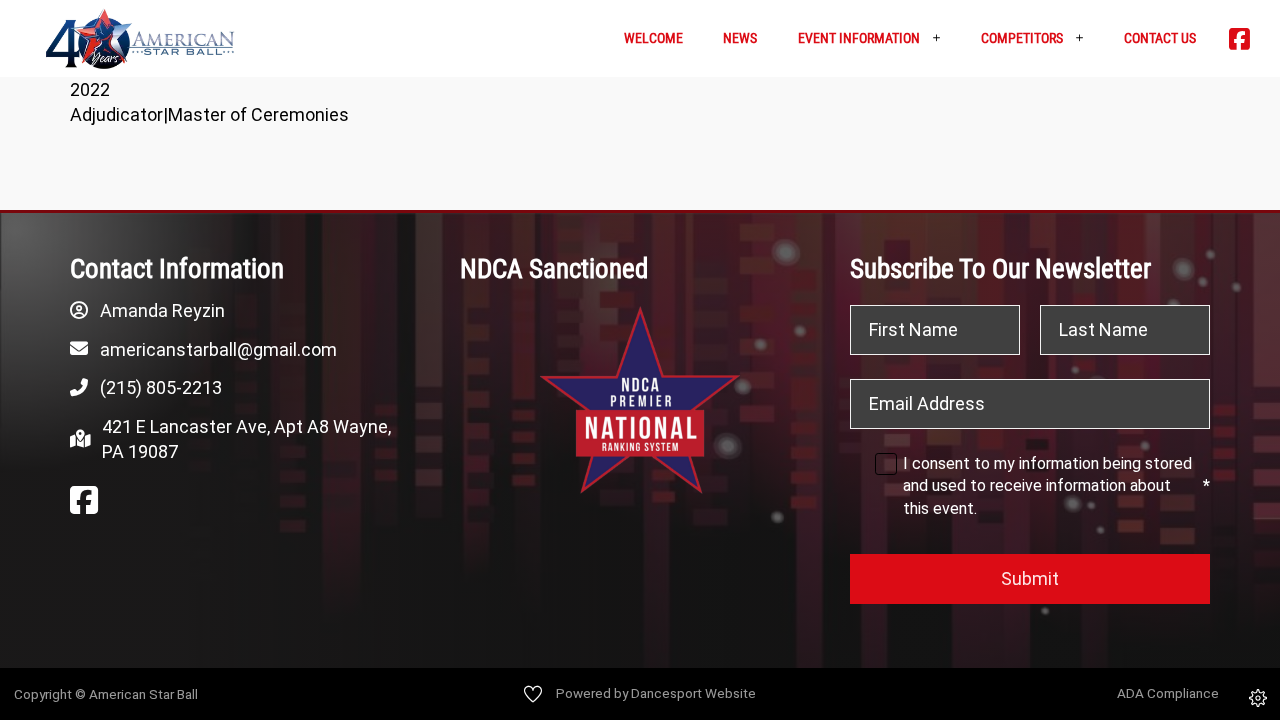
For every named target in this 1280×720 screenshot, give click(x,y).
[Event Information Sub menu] (943, 38)
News (740, 38)
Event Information (859, 38)
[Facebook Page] (84, 501)
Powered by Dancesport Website (656, 693)
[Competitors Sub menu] (1086, 38)
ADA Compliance (1168, 693)
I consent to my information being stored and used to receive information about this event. (1056, 486)
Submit (1030, 578)
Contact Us (1160, 38)
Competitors (1022, 38)
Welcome (653, 38)
